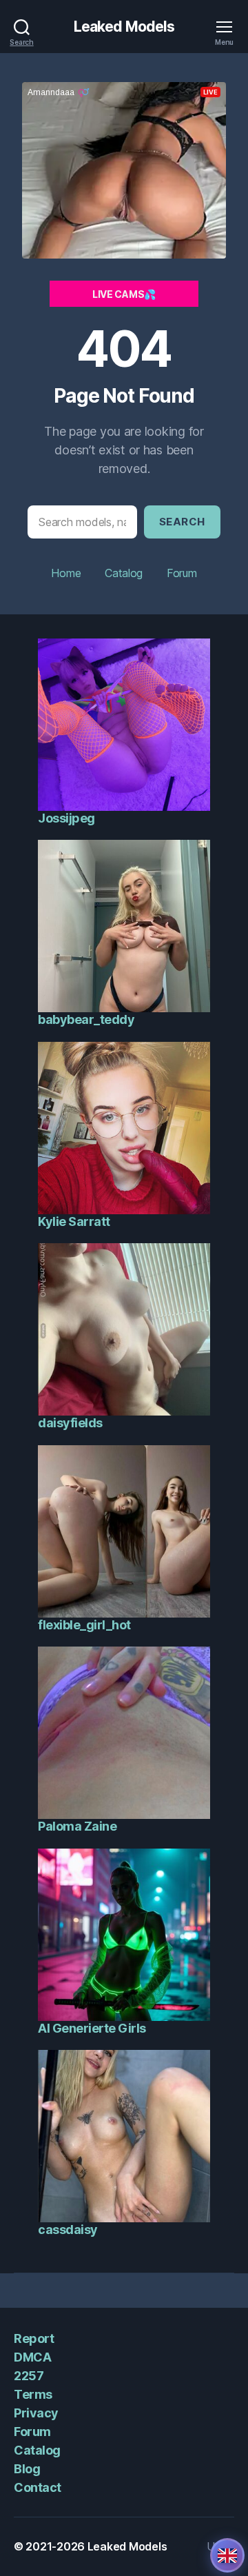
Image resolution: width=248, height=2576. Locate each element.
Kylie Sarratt (74, 1221)
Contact (38, 2487)
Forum (182, 573)
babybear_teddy (86, 1019)
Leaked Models (124, 27)
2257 (29, 2376)
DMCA (32, 2357)
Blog (27, 2469)
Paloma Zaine (77, 1826)
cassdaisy (68, 2230)
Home (66, 573)
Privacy (36, 2413)
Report (34, 2338)
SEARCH (182, 522)
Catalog (124, 573)
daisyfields (70, 1423)
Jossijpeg (66, 818)
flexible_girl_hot (84, 1625)
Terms (33, 2394)
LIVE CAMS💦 (124, 294)
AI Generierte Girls (92, 2028)
